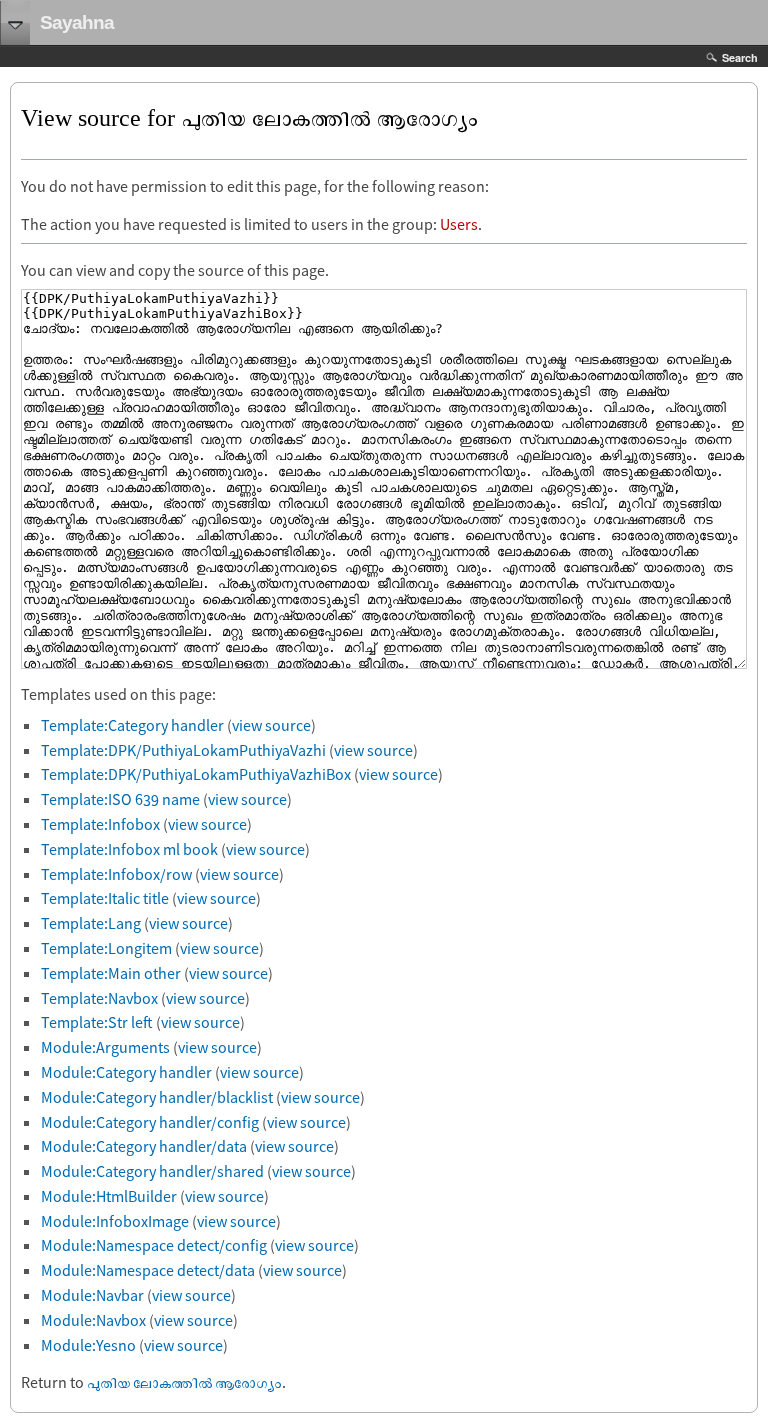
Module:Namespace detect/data (148, 1270)
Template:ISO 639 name (120, 799)
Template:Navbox (99, 998)
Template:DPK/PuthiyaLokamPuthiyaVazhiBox (196, 774)
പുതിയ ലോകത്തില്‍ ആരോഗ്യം (184, 1382)
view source (271, 725)
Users (459, 224)
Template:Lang (91, 923)
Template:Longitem (106, 948)
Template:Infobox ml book (129, 849)
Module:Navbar (92, 1295)
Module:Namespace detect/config (154, 1245)
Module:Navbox (93, 1320)
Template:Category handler (132, 725)
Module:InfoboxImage (115, 1221)
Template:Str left (97, 1022)
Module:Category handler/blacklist (157, 1097)
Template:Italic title (105, 898)
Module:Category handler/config (150, 1122)
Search (740, 57)
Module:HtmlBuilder (109, 1196)
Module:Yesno (88, 1345)
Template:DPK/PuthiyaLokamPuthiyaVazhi (183, 750)
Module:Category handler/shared (152, 1171)
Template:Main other (111, 973)
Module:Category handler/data (144, 1146)
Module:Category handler (126, 1072)
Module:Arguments (105, 1047)
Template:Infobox (100, 824)
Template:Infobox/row (116, 874)
